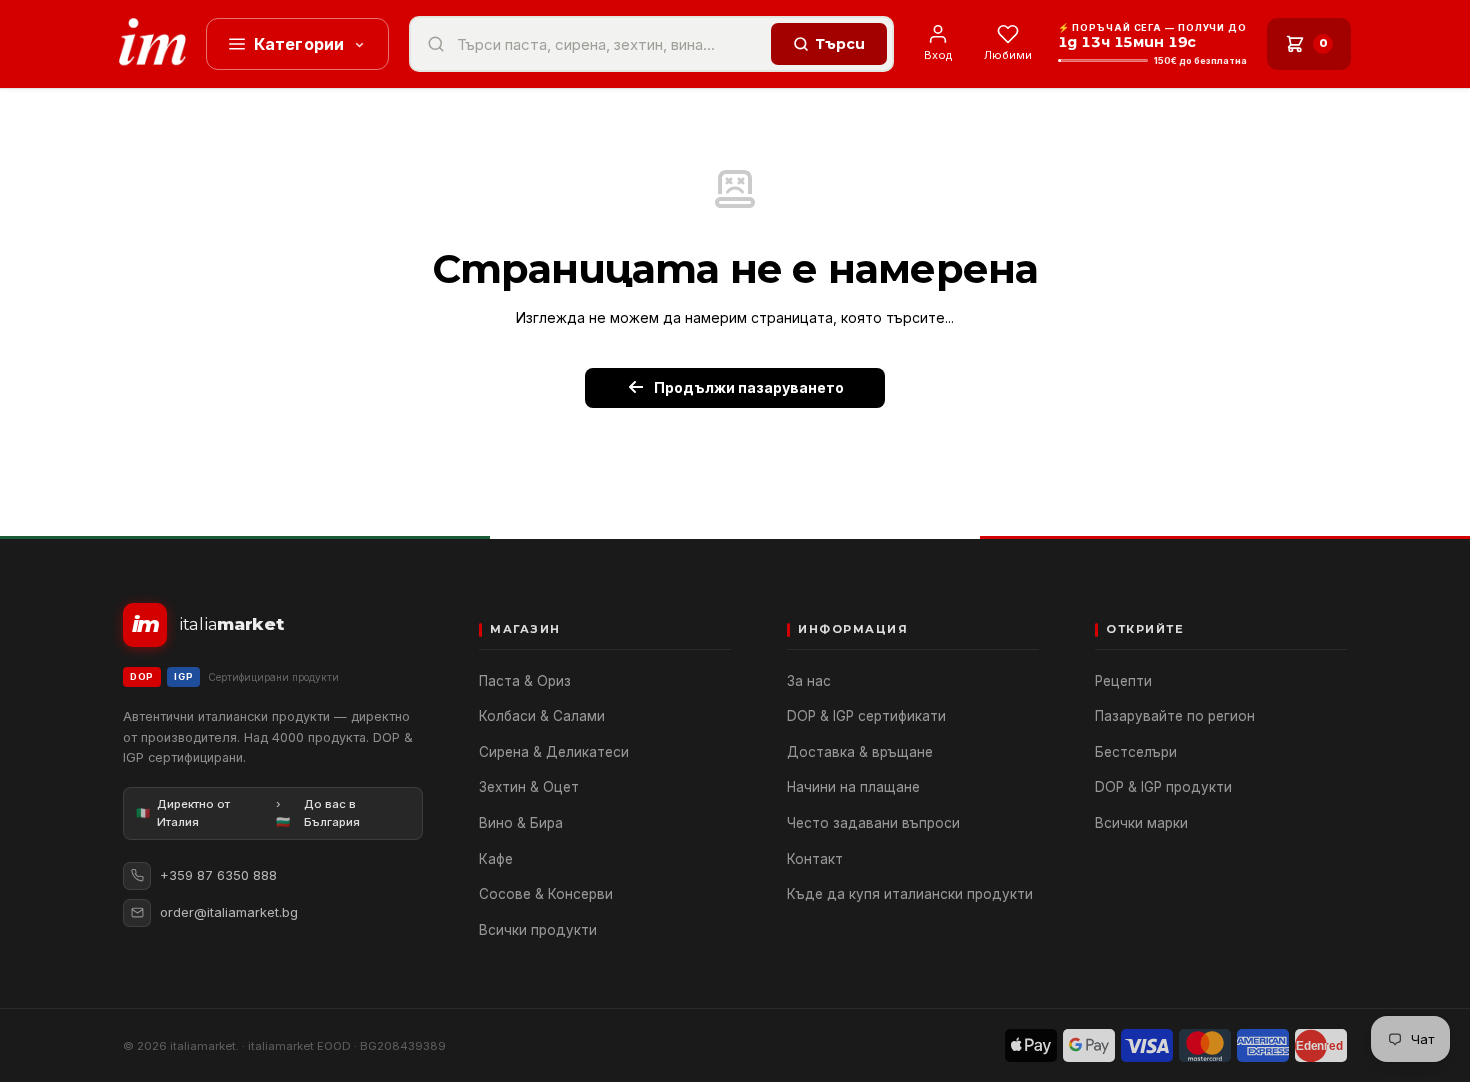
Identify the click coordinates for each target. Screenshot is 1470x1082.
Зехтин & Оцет (529, 787)
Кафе (496, 859)
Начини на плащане (853, 787)
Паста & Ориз (525, 681)
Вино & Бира (521, 823)
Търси (840, 44)
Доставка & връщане (860, 752)
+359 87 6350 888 (218, 875)
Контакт (815, 859)
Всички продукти (538, 930)
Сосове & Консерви (546, 894)
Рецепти (1123, 681)
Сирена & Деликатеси (554, 752)
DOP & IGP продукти (1163, 787)
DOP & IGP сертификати (866, 716)
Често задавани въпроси (873, 823)
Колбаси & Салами (542, 716)
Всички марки (1141, 823)
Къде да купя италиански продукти (910, 894)
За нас (809, 681)
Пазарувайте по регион (1175, 716)
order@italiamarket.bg (229, 912)
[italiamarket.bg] (152, 44)
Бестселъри (1136, 752)
